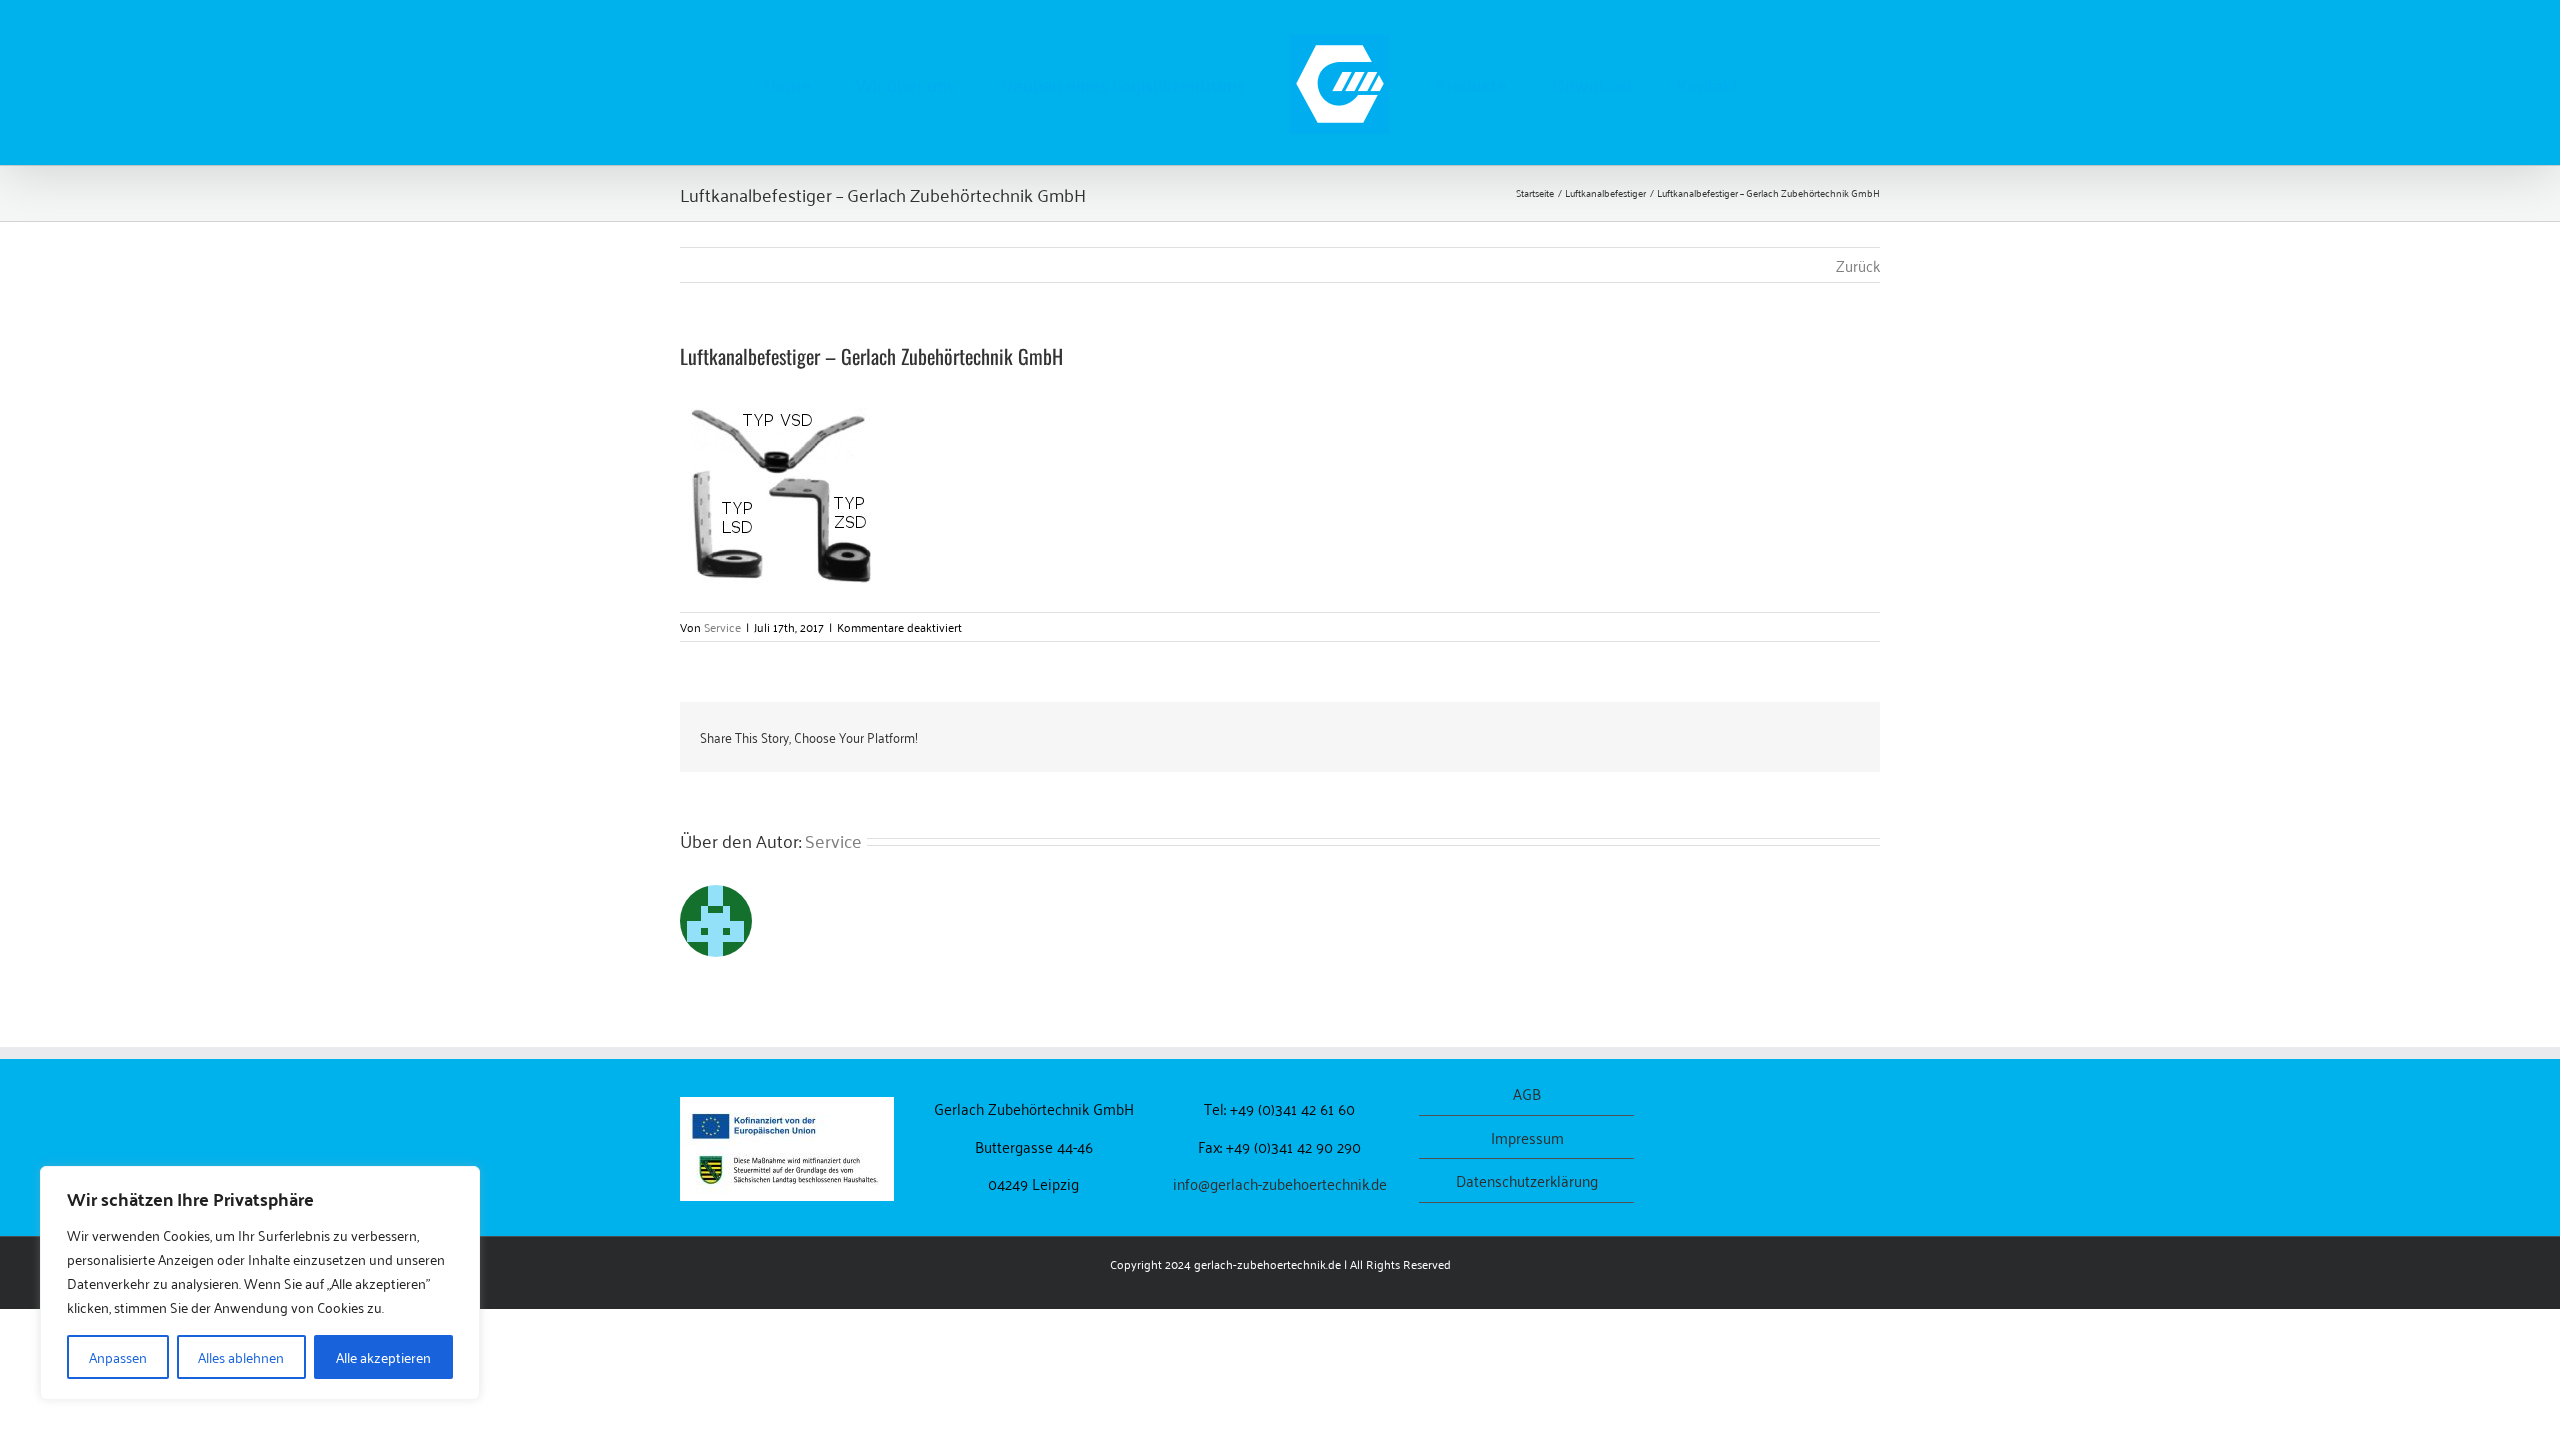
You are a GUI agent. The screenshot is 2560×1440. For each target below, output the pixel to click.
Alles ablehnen (241, 1356)
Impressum (1527, 1137)
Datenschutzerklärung (1527, 1180)
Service (722, 626)
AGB (1527, 1093)
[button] (1707, 83)
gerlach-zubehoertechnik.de (1267, 1263)
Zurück (1858, 265)
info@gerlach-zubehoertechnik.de (1280, 1183)
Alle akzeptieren (383, 1356)
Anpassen (118, 1356)
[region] (260, 1283)
